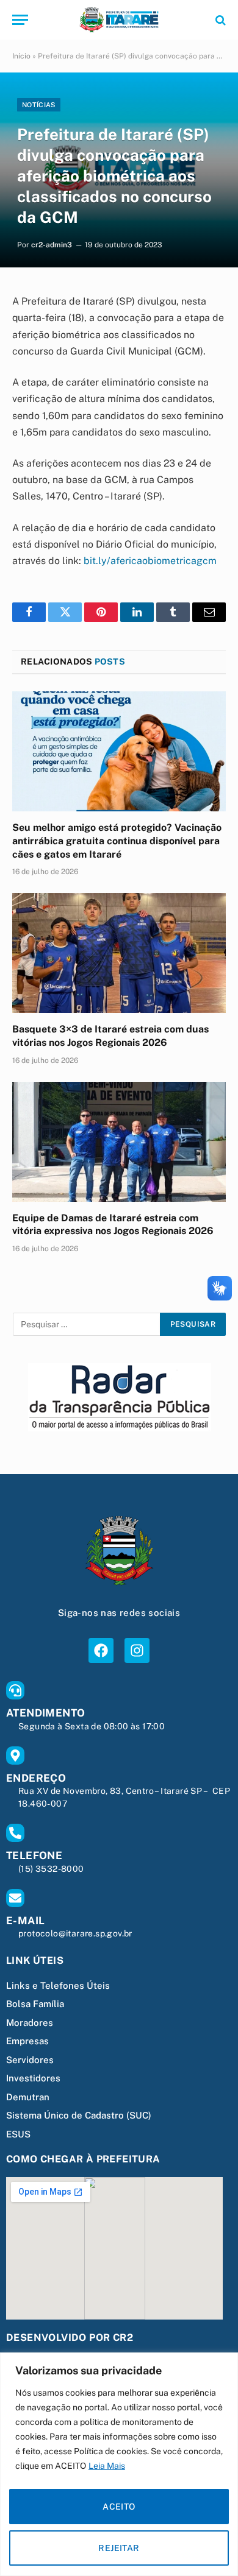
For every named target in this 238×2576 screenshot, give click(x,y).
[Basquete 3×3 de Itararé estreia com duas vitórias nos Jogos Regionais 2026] (119, 953)
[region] (119, 2464)
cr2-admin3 (52, 245)
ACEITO (119, 2507)
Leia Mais (107, 2466)
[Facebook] (101, 1650)
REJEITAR (119, 2548)
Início (21, 56)
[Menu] (20, 20)
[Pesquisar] (219, 20)
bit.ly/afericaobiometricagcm (150, 561)
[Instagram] (137, 1650)
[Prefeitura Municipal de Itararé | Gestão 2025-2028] (119, 20)
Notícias (39, 105)
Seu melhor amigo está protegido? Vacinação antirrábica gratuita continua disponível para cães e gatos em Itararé (117, 841)
